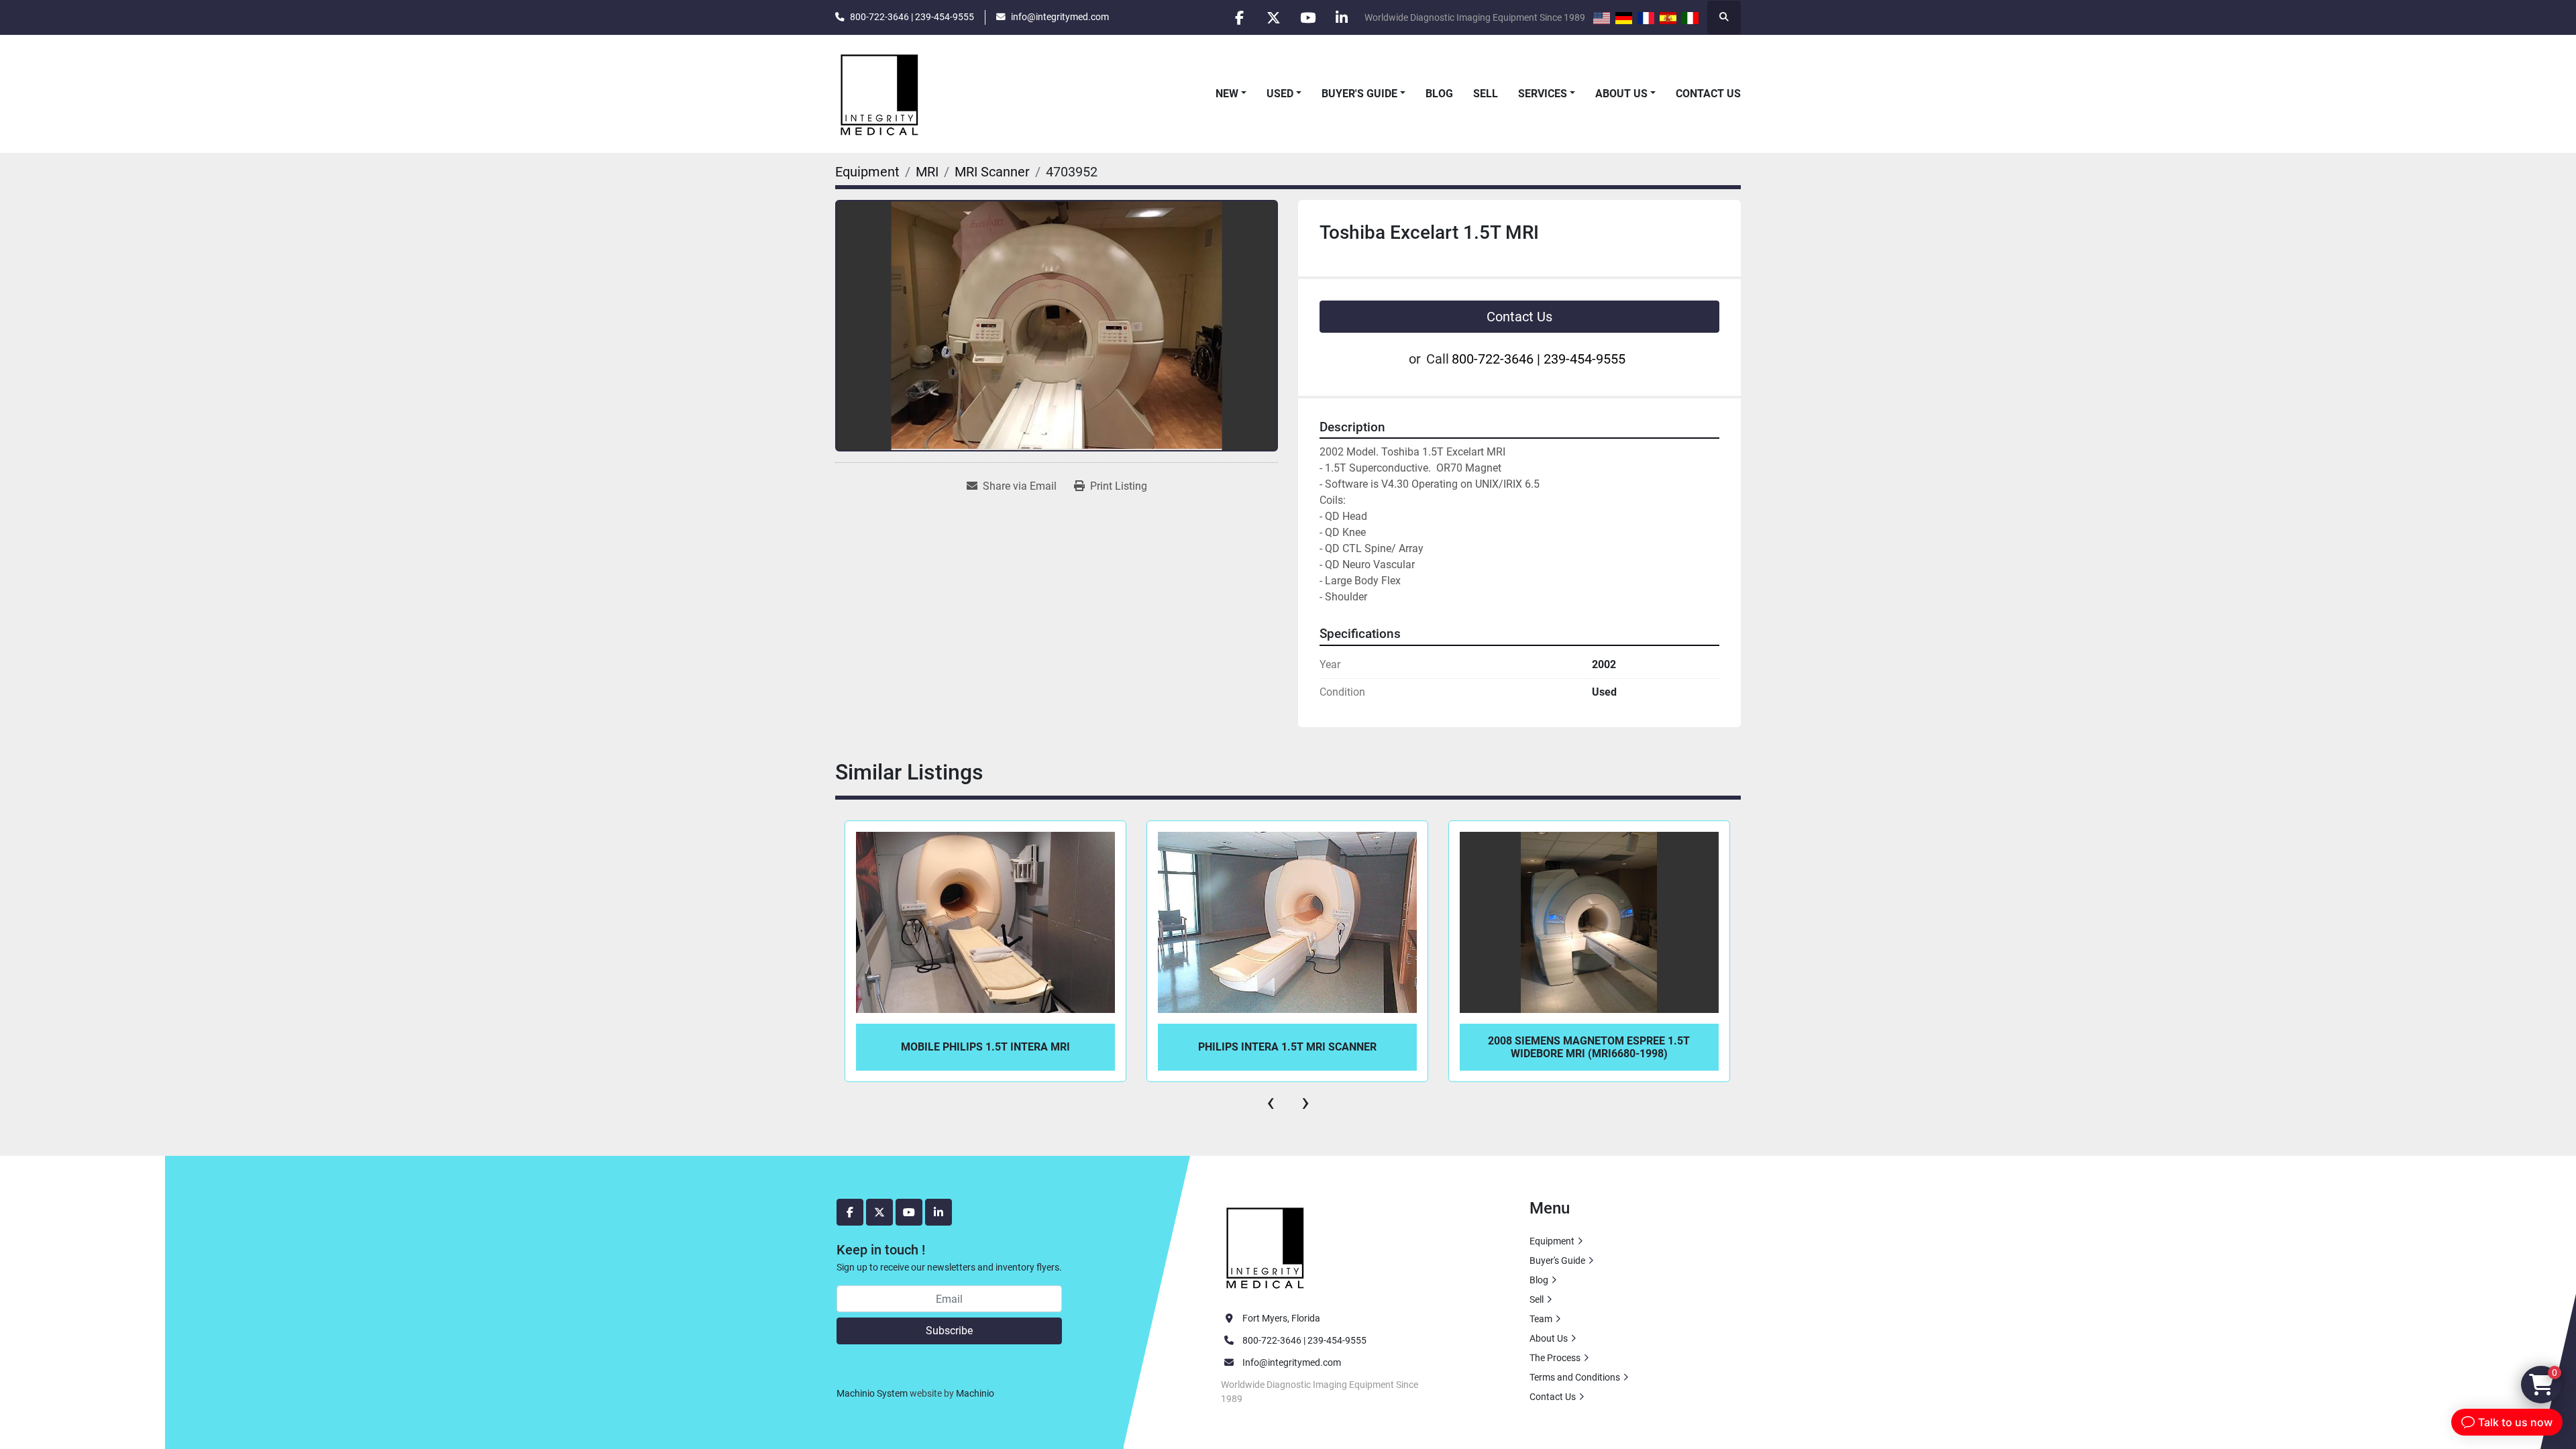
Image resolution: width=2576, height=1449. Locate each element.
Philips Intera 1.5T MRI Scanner (1287, 1047)
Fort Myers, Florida (1281, 1318)
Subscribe (949, 1331)
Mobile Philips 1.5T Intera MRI (985, 1047)
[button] (1231, 94)
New (1227, 94)
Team (1541, 1319)
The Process (1555, 1358)
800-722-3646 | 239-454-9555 (912, 17)
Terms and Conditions (1575, 1377)
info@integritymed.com (1060, 17)
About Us (1621, 94)
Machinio (975, 1393)
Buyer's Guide (1359, 94)
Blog (1439, 94)
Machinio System (872, 1393)
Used (1280, 94)
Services (1543, 94)
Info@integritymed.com (1292, 1362)
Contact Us (1708, 94)
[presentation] (1271, 1102)
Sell (1486, 94)
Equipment (1552, 1241)
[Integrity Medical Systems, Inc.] (1266, 1246)
